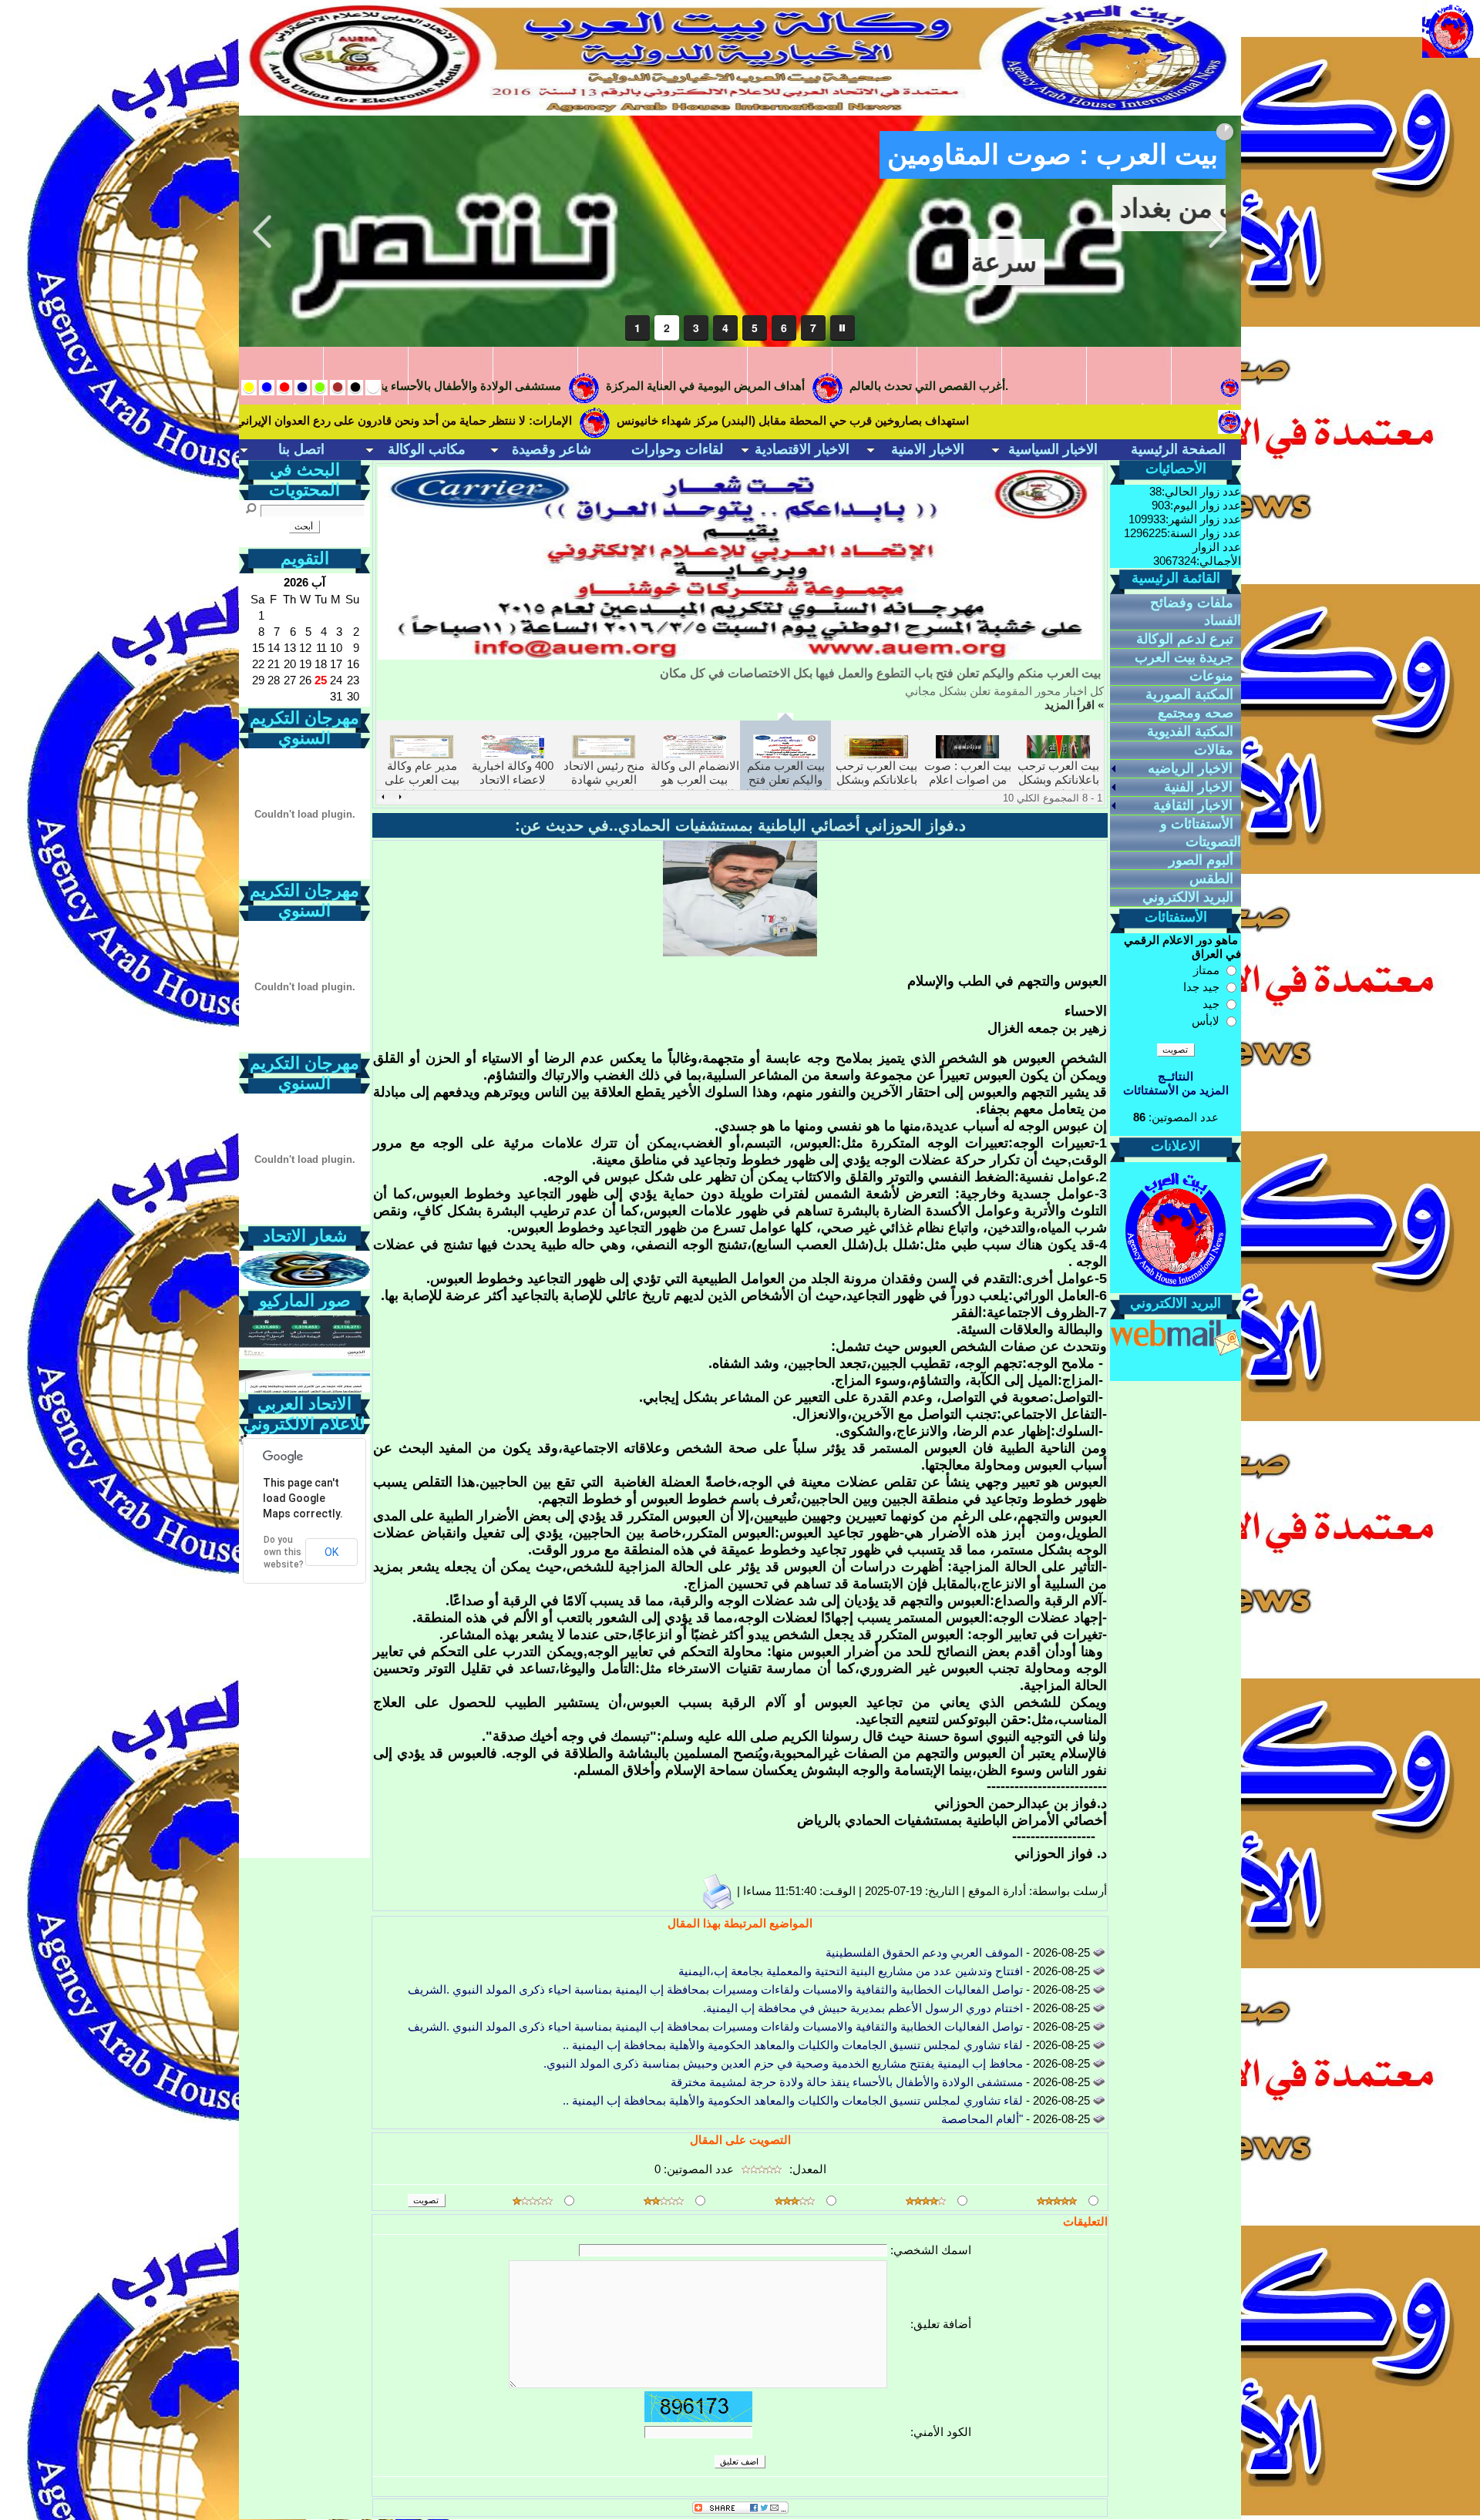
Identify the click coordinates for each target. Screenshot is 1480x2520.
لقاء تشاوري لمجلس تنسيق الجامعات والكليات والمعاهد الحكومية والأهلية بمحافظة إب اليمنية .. (793, 2045)
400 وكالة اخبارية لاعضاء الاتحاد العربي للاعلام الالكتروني (513, 787)
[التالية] (383, 797)
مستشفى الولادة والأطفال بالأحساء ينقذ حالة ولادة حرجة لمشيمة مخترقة (847, 2082)
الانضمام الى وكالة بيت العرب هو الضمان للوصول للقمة (695, 787)
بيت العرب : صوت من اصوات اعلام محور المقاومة (968, 780)
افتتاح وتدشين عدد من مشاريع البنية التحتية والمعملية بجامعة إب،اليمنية (851, 1971)
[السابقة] (400, 797)
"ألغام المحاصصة (982, 2119)
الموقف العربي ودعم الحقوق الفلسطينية (924, 1952)
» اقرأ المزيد (1074, 705)
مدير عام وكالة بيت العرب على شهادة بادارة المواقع (422, 787)
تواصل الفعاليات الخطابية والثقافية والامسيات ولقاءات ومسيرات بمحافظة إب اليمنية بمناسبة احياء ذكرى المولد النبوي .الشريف (715, 1989)
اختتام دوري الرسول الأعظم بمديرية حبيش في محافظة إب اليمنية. (863, 2008)
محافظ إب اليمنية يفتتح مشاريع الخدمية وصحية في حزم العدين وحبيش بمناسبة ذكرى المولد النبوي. (783, 2063)
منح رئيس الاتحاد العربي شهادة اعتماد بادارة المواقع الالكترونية (604, 787)
